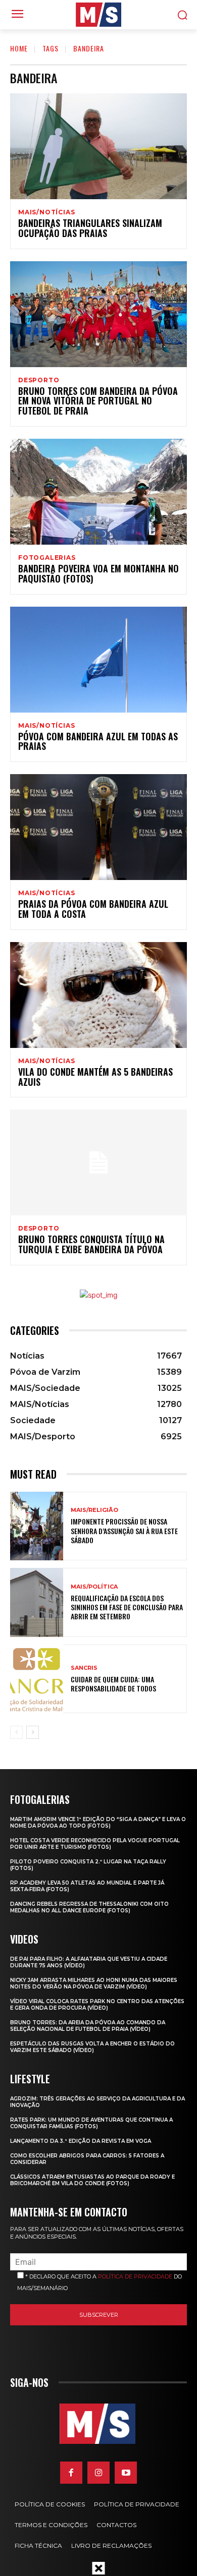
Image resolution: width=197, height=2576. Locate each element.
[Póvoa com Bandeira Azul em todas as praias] (98, 660)
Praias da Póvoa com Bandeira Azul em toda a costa (93, 909)
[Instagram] (98, 2473)
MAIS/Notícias (46, 212)
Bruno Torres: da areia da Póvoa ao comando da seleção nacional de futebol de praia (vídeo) (88, 2026)
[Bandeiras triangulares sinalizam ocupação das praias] (98, 146)
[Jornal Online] (98, 15)
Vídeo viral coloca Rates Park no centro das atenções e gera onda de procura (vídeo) (97, 2005)
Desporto (39, 380)
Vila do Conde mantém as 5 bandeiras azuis (95, 1077)
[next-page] (33, 1732)
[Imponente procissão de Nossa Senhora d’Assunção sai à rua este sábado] (37, 1526)
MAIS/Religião (94, 1510)
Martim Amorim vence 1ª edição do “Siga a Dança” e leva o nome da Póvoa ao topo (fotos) (98, 1823)
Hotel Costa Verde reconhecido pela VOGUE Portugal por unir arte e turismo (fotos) (95, 1844)
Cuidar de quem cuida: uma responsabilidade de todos (113, 1684)
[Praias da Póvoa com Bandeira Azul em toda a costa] (98, 827)
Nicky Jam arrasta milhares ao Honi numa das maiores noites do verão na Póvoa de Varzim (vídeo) (94, 1983)
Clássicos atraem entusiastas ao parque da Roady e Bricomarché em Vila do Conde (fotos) (92, 2180)
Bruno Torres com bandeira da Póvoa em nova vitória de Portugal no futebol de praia (98, 401)
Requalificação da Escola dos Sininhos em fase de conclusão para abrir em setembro (127, 1607)
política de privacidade (135, 2276)
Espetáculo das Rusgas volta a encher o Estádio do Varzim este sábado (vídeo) (92, 2047)
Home (19, 48)
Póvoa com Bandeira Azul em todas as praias (98, 741)
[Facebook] (71, 2473)
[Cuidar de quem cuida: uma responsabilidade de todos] (37, 1679)
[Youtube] (126, 2473)
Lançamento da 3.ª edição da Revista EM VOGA (81, 2141)
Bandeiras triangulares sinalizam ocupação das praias (90, 228)
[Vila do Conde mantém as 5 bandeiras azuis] (98, 995)
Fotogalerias (47, 558)
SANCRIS (84, 1668)
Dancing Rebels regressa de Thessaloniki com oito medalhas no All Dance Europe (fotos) (89, 1907)
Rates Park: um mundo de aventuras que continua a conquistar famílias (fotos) (91, 2123)
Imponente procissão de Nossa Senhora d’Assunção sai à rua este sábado (124, 1530)
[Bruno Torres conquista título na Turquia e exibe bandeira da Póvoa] (98, 1162)
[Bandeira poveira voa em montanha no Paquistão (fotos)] (98, 492)
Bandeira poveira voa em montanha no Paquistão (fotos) (98, 573)
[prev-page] (16, 1732)
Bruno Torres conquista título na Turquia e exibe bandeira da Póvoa (91, 1244)
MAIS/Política (94, 1587)
